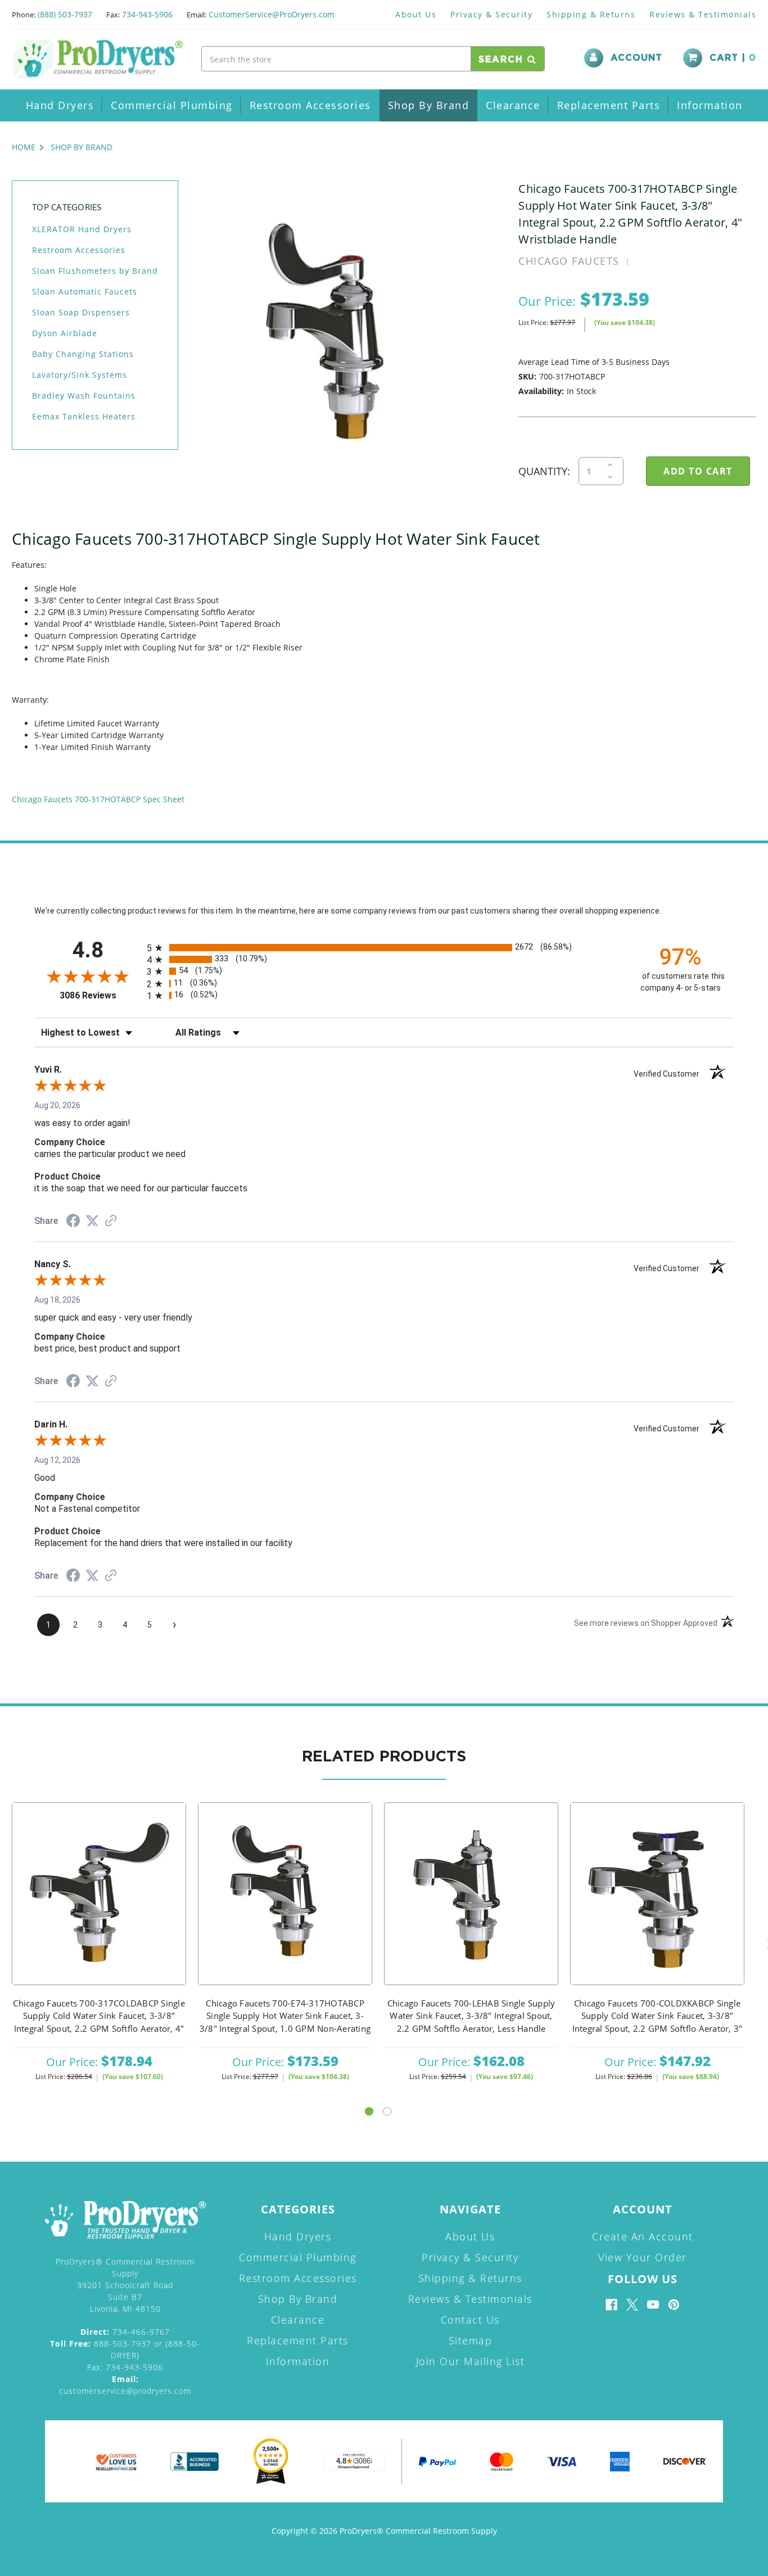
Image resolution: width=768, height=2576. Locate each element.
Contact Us (470, 2320)
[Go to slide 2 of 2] (387, 2111)
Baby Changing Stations (83, 354)
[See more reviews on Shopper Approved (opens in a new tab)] (111, 1222)
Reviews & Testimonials (703, 14)
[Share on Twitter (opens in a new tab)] (92, 1221)
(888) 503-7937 (65, 14)
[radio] (384, 948)
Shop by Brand (429, 105)
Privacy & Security (491, 14)
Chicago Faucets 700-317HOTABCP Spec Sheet (98, 799)
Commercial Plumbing (172, 105)
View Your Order (643, 2257)
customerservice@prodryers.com (125, 2385)
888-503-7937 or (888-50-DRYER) (125, 2349)
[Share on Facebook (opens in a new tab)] (73, 1222)
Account (636, 58)
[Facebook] (611, 2305)
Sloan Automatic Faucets (85, 292)
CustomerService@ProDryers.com (272, 14)
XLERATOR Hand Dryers (82, 229)
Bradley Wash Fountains (84, 396)
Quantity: (544, 471)
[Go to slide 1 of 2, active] (369, 2111)
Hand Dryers (60, 105)
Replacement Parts (609, 105)
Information (710, 105)
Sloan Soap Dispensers (81, 312)
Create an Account (643, 2236)
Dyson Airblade (65, 333)
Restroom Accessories (310, 105)
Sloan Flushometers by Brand (95, 271)
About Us (416, 14)
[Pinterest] (674, 2305)
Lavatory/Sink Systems (80, 375)
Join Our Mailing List (471, 2361)
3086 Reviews (100, 995)
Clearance (513, 105)
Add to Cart (99, 1908)
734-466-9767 (125, 2332)
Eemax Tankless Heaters (84, 416)
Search (503, 60)
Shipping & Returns (591, 14)
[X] (632, 2305)
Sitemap (471, 2340)
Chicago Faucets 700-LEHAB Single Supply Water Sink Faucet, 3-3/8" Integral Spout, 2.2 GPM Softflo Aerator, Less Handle (471, 2016)
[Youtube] (653, 2305)
